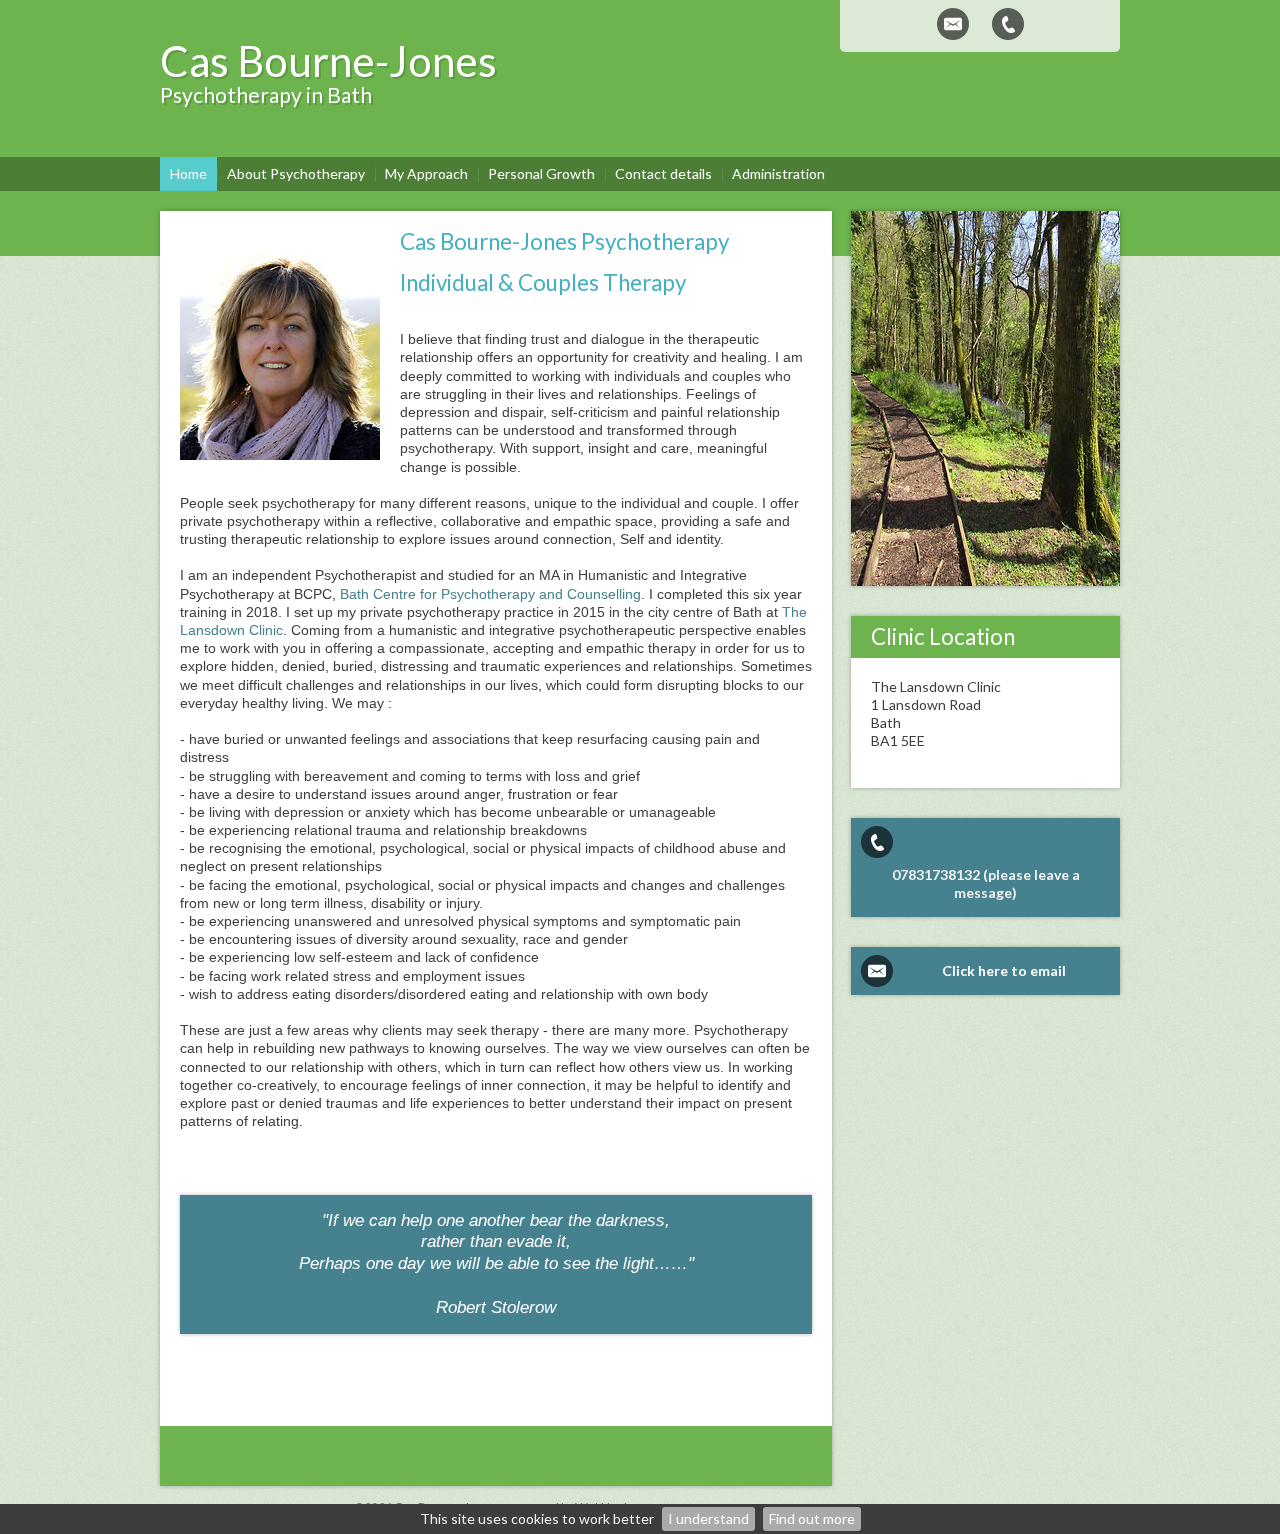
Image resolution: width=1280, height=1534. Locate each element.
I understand (708, 1518)
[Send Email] (953, 24)
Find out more (812, 1518)
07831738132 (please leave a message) (986, 883)
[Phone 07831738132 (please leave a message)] (1008, 24)
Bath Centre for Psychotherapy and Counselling (490, 594)
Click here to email (1004, 970)
